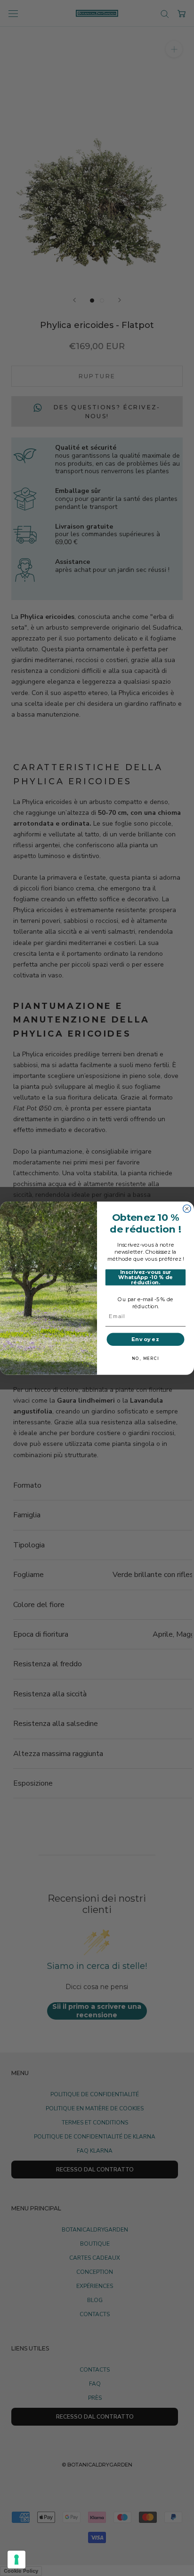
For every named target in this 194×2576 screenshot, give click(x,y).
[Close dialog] (187, 1209)
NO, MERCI (145, 1358)
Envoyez (145, 1339)
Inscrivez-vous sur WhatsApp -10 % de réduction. (145, 1277)
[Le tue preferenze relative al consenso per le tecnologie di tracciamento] (16, 2560)
